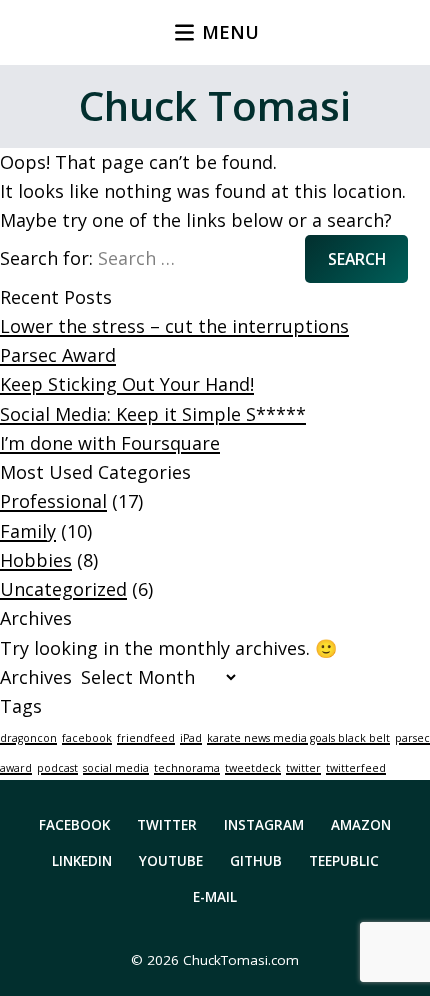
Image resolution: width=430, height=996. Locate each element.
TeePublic (344, 861)
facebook (87, 738)
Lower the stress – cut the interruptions (174, 326)
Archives (36, 677)
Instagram (264, 825)
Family (28, 531)
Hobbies (36, 560)
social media (116, 768)
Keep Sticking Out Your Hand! (127, 384)
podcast (57, 768)
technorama (187, 768)
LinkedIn (82, 861)
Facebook (74, 825)
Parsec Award (58, 355)
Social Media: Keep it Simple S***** (153, 414)
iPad (191, 738)
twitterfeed (356, 768)
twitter (303, 768)
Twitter (167, 825)
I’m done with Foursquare (110, 443)
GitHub (256, 861)
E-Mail (215, 897)
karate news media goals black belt (298, 738)
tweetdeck (253, 768)
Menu (230, 32)
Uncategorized (63, 589)
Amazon (361, 825)
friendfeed (146, 738)
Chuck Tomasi (215, 105)
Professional (53, 501)
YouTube (171, 861)
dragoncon (28, 738)
